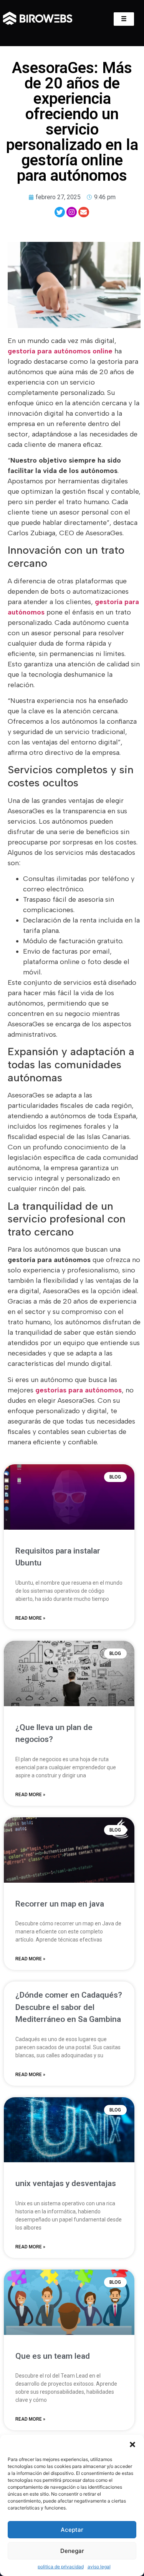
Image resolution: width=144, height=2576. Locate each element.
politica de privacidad (61, 2567)
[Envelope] (84, 212)
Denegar (72, 2551)
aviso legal (99, 2567)
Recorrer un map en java (60, 1904)
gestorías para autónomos (79, 1390)
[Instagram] (72, 212)
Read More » (30, 1618)
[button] (132, 2444)
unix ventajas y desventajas (66, 2183)
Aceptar (72, 2530)
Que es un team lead (53, 2356)
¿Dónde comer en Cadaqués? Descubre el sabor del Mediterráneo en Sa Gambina (69, 2007)
